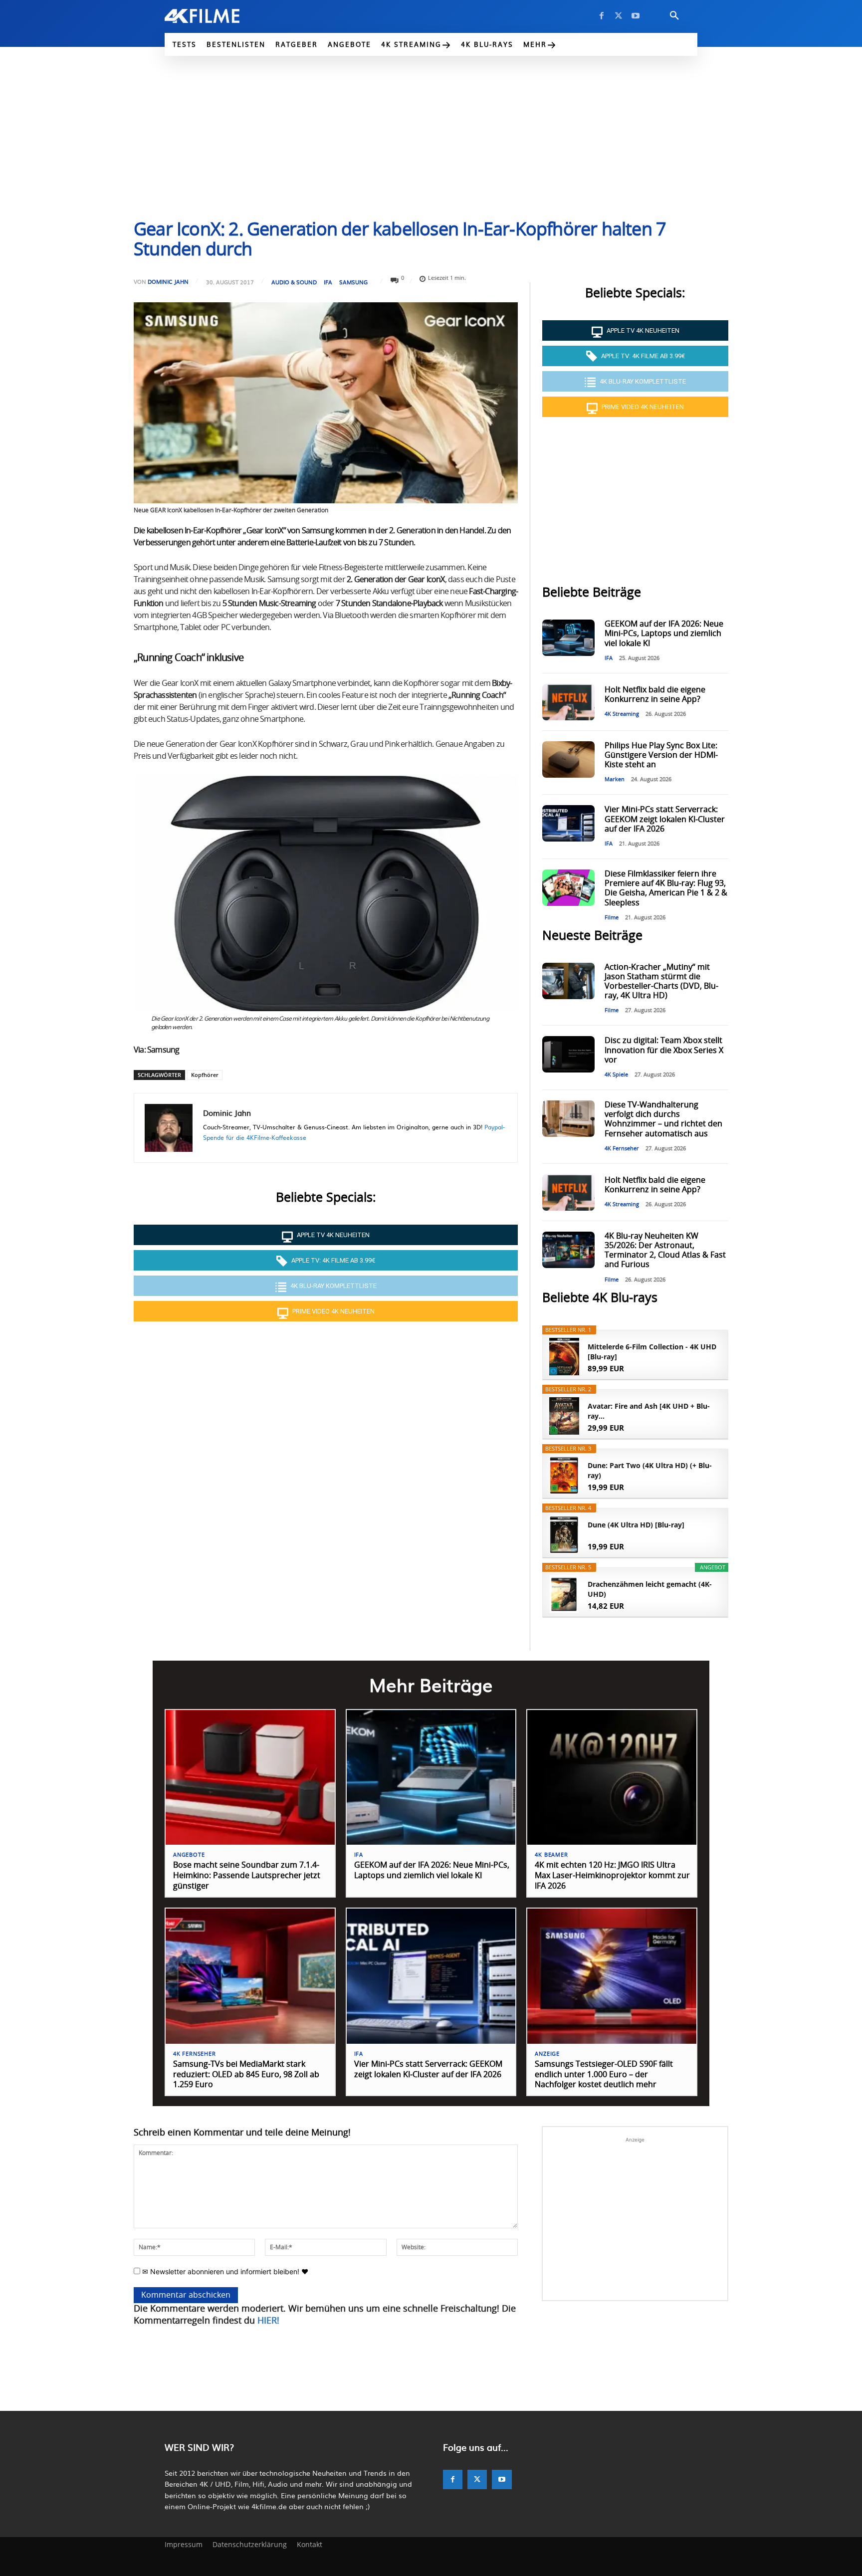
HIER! (268, 2321)
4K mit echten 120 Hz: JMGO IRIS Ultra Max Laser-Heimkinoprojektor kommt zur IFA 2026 (612, 1876)
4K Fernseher (622, 1149)
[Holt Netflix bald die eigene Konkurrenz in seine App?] (568, 702)
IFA (328, 282)
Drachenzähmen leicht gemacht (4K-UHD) (650, 1589)
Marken (615, 779)
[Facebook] (602, 16)
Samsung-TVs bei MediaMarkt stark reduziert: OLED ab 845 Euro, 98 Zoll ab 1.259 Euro (246, 2075)
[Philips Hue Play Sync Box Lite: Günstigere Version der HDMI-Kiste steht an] (568, 759)
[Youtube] (636, 16)
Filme (612, 918)
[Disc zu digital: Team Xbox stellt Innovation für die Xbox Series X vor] (568, 1054)
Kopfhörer (205, 1075)
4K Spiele (616, 1075)
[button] (674, 16)
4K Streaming (622, 714)
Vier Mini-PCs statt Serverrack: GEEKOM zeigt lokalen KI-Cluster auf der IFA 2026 (665, 819)
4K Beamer (551, 1855)
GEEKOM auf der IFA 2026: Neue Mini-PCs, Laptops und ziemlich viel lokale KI (664, 634)
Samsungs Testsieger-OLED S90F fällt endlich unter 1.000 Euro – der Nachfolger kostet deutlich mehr (604, 2075)
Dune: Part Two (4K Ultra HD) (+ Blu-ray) (650, 1470)
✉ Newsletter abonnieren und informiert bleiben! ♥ (224, 2271)
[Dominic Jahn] (169, 1128)
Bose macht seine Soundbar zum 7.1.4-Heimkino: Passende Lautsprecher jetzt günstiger (247, 1876)
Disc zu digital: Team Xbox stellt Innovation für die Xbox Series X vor (664, 1050)
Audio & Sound (294, 282)
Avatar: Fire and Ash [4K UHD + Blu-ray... (649, 1411)
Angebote (189, 1855)
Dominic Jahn (168, 282)
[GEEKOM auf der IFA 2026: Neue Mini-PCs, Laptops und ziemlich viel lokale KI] (568, 638)
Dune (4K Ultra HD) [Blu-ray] (636, 1525)
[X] (619, 16)
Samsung (353, 282)
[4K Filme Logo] (217, 16)
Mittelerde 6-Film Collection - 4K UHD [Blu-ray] (652, 1352)
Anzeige (547, 2054)
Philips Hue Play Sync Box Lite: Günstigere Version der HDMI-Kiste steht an (661, 755)
